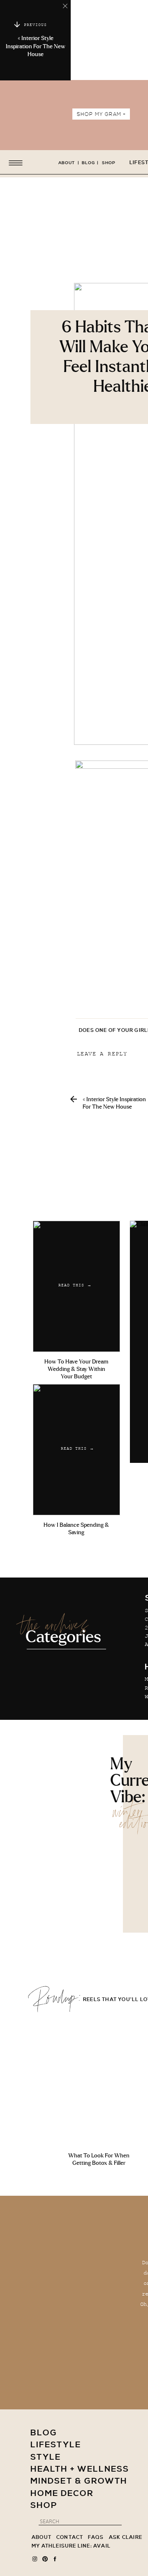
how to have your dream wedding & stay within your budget (76, 1369)
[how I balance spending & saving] (76, 1450)
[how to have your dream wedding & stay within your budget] (76, 1286)
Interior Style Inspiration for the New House (36, 46)
